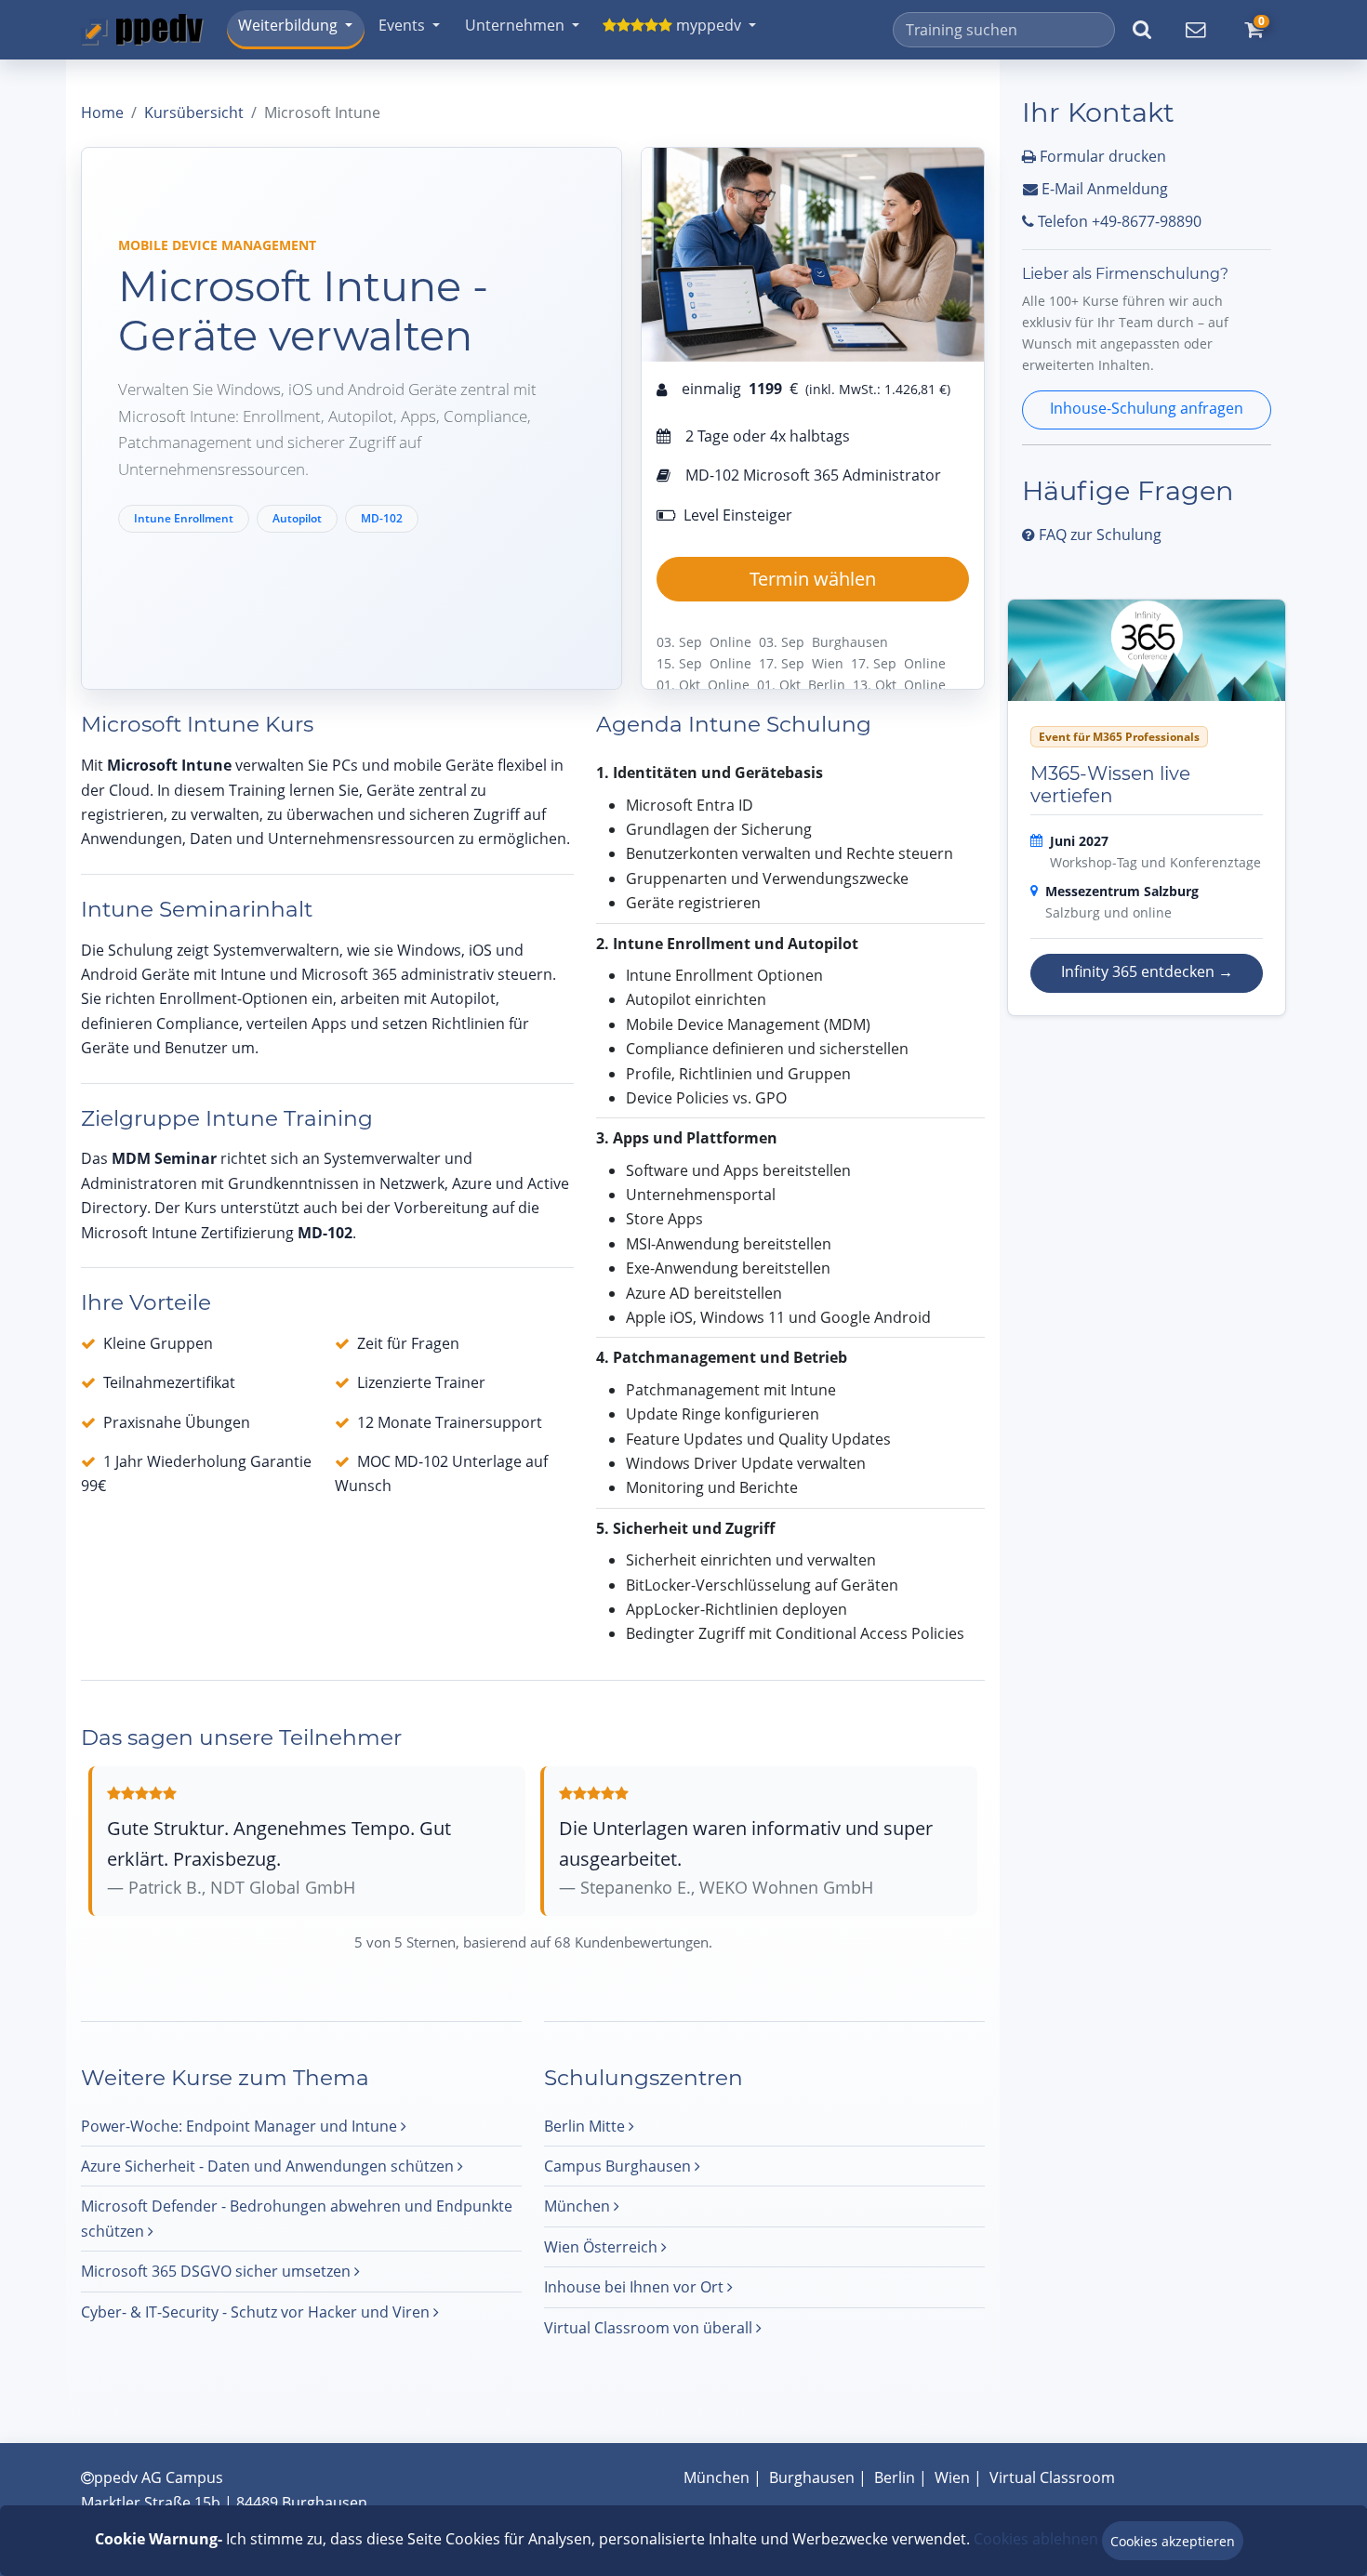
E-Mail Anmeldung (1103, 189)
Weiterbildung (288, 25)
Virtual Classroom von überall (650, 2328)
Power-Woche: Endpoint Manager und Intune (241, 2126)
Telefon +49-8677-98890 (1118, 221)
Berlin (895, 2477)
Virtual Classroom (1052, 2477)
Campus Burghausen (619, 2166)
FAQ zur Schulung (1098, 535)
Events (402, 25)
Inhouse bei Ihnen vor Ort (636, 2287)
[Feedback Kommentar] (1195, 30)
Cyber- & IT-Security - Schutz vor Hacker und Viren (257, 2312)
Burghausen (812, 2477)
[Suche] (1142, 30)
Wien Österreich (603, 2247)
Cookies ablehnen (1036, 2539)
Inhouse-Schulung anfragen (1147, 408)
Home (102, 112)
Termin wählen (813, 579)
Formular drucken (1101, 156)
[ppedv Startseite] (142, 30)
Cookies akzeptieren (1173, 2541)
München (579, 2206)
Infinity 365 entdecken (1147, 971)
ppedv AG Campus (159, 2477)
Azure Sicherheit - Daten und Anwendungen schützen (269, 2166)
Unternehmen (515, 25)
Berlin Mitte (586, 2126)
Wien (952, 2477)
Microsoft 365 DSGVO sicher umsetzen (218, 2271)
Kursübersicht (194, 112)
